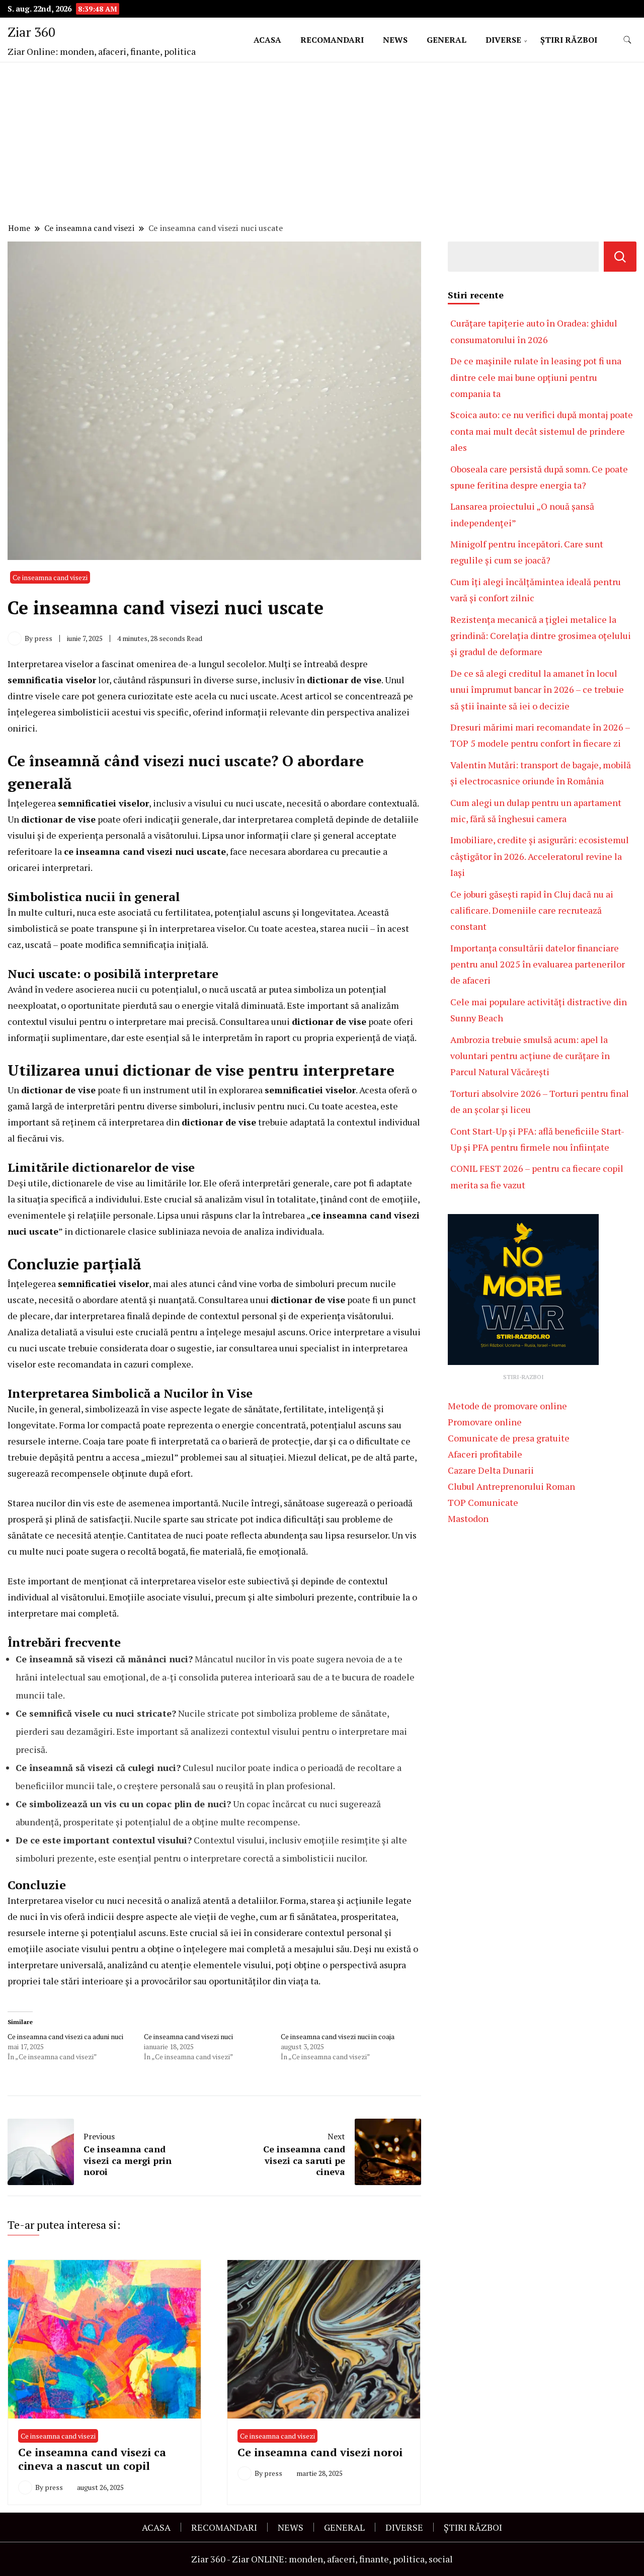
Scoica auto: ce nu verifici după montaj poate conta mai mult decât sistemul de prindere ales (542, 431)
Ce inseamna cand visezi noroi (320, 2452)
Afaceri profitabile (485, 1454)
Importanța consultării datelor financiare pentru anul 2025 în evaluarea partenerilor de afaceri (538, 964)
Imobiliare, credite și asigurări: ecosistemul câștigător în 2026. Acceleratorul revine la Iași (540, 856)
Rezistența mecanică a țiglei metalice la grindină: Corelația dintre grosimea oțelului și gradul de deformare (541, 636)
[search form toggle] (627, 40)
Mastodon (468, 1518)
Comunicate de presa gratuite (509, 1438)
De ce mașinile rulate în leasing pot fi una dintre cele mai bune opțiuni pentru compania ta (536, 377)
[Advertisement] (322, 144)
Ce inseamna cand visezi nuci (188, 2036)
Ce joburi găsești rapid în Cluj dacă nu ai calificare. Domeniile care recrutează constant (532, 910)
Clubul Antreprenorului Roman (511, 1486)
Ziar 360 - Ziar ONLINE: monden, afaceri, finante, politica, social (322, 2559)
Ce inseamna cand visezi (50, 577)
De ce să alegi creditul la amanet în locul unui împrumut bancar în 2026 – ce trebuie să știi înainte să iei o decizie (537, 690)
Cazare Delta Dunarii (491, 1470)
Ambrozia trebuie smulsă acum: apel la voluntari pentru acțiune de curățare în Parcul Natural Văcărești (530, 1056)
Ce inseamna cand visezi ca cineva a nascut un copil (92, 2459)
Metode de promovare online (507, 1406)
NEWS (395, 40)
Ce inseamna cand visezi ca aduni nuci (65, 2036)
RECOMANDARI (332, 40)
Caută (620, 257)
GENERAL (447, 40)
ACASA (267, 40)
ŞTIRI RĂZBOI (569, 40)
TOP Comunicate (483, 1502)
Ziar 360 (31, 32)
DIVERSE (503, 40)
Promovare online (485, 1422)
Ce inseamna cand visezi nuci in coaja (338, 2036)
